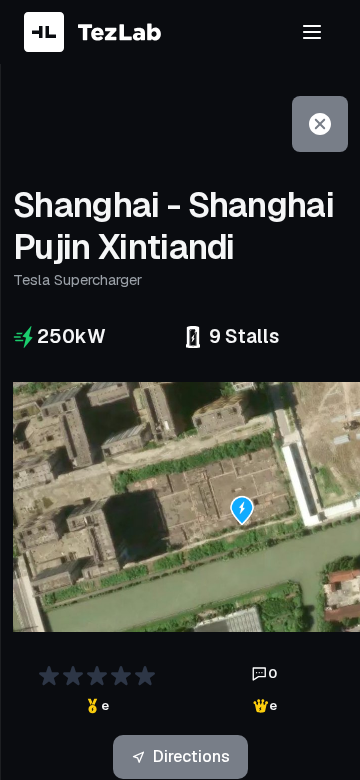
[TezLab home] (92, 32)
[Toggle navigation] (312, 32)
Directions (191, 756)
